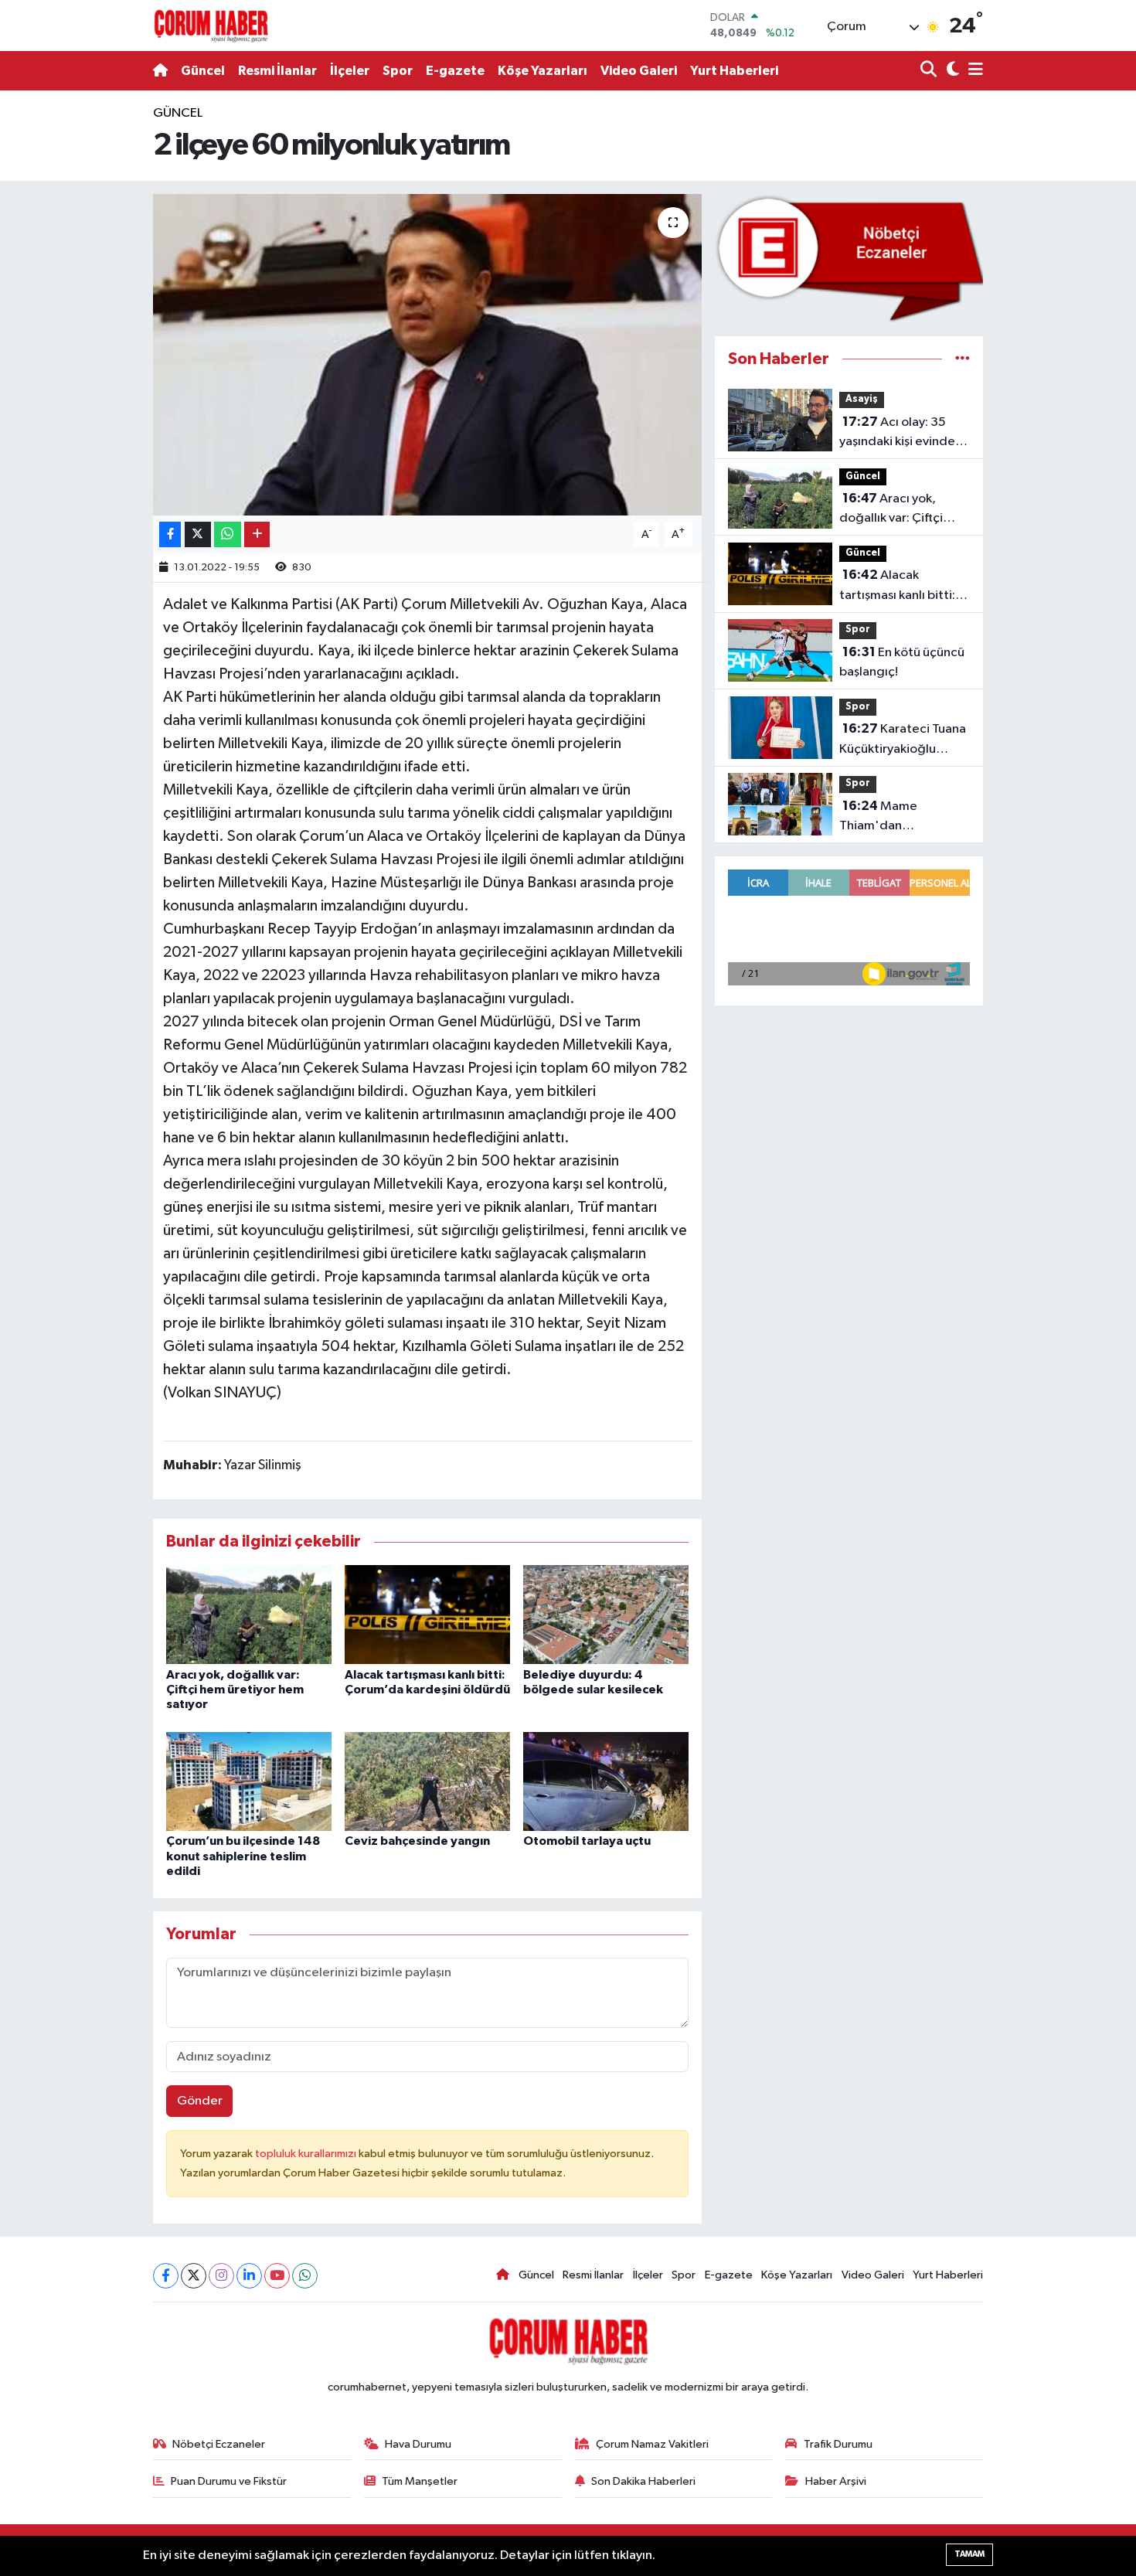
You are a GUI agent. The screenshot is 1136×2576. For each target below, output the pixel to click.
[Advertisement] (81, 335)
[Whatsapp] (305, 2276)
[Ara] (930, 71)
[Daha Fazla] (257, 534)
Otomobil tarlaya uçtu (587, 1841)
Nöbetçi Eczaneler (219, 2444)
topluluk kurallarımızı (307, 2154)
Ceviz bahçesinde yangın (417, 1841)
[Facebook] (166, 2276)
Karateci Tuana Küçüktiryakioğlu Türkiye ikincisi (903, 740)
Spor (398, 71)
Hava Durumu (418, 2444)
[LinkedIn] (249, 2276)
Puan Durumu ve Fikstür (229, 2481)
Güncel (203, 71)
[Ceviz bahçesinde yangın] (427, 1781)
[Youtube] (277, 2276)
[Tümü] (963, 359)
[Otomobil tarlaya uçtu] (606, 1781)
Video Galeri (639, 71)
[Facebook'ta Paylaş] (170, 534)
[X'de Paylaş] (198, 534)
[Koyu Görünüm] (951, 71)
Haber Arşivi (836, 2481)
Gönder (200, 2101)
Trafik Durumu (838, 2444)
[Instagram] (221, 2276)
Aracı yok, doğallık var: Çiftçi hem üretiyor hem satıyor (235, 1690)
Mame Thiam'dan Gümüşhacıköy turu (895, 818)
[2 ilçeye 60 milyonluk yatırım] (428, 355)
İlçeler (350, 71)
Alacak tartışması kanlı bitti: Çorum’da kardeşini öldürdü (897, 587)
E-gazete (455, 71)
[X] (194, 2276)
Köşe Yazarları (542, 71)
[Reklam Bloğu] (849, 258)
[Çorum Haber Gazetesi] (211, 26)
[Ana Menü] (973, 71)
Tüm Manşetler (420, 2481)
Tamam (969, 2554)
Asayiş (862, 399)
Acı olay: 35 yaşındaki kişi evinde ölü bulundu (897, 434)
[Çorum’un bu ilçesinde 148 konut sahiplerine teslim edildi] (249, 1781)
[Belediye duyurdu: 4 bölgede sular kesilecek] (606, 1614)
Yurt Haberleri (734, 71)
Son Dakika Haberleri (643, 2481)
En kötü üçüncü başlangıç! (902, 662)
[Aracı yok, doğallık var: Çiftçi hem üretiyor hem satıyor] (249, 1614)
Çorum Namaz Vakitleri (652, 2444)
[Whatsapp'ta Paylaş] (228, 534)
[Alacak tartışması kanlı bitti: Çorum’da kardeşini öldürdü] (427, 1614)
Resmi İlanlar (277, 71)
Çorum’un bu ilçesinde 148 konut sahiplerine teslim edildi (243, 1856)
